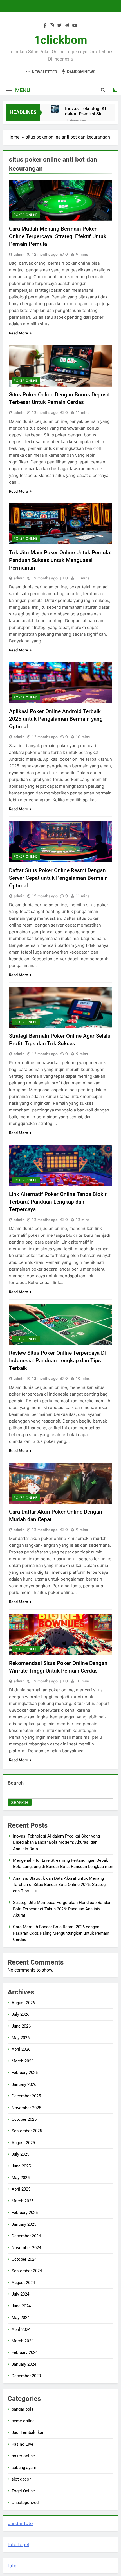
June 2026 (21, 2026)
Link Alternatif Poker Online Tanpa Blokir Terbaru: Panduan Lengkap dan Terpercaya (58, 1202)
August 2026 (23, 2003)
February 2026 (25, 2073)
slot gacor (21, 2479)
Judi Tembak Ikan (28, 2432)
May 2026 (21, 2038)
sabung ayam (24, 2468)
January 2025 (24, 2224)
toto (12, 2566)
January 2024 (24, 2364)
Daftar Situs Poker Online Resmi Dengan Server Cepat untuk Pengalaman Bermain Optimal (58, 878)
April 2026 (21, 2049)
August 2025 (23, 2143)
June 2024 (21, 2306)
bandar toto (20, 2523)
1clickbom (61, 40)
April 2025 (21, 2189)
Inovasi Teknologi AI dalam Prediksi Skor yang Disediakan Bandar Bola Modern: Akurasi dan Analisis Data (86, 111)
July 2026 (20, 2014)
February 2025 (25, 2213)
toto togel (18, 2544)
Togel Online (23, 2491)
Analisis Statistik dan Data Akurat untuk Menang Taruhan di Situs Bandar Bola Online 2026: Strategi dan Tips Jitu (60, 1885)
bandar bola (23, 2409)
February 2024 (25, 2352)
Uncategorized (25, 2503)
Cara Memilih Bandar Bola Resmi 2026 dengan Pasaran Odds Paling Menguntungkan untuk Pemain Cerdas (61, 1933)
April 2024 (21, 2329)
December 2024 (26, 2236)
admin (19, 254)
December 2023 (26, 2376)
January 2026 (24, 2084)
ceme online (23, 2421)
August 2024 (23, 2283)
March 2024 (23, 2341)
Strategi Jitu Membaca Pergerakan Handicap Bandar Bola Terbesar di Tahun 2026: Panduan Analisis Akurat (62, 1909)
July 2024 (20, 2294)
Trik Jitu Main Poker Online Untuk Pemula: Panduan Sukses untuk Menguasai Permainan (60, 560)
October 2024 (24, 2259)
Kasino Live (22, 2444)
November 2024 (26, 2248)
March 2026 (23, 2061)
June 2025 (21, 2166)
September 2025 (27, 2131)
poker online (26, 215)
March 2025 (23, 2201)
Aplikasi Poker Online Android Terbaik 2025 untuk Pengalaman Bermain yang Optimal (56, 719)
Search (16, 1783)
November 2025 (26, 2108)
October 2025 (24, 2119)
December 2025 (26, 2096)
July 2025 (20, 2154)
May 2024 (21, 2318)
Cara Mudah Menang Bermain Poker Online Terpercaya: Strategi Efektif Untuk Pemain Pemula (58, 236)
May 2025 (21, 2178)
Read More (19, 333)
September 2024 (27, 2271)
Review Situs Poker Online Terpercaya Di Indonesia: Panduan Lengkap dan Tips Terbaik (57, 1360)
